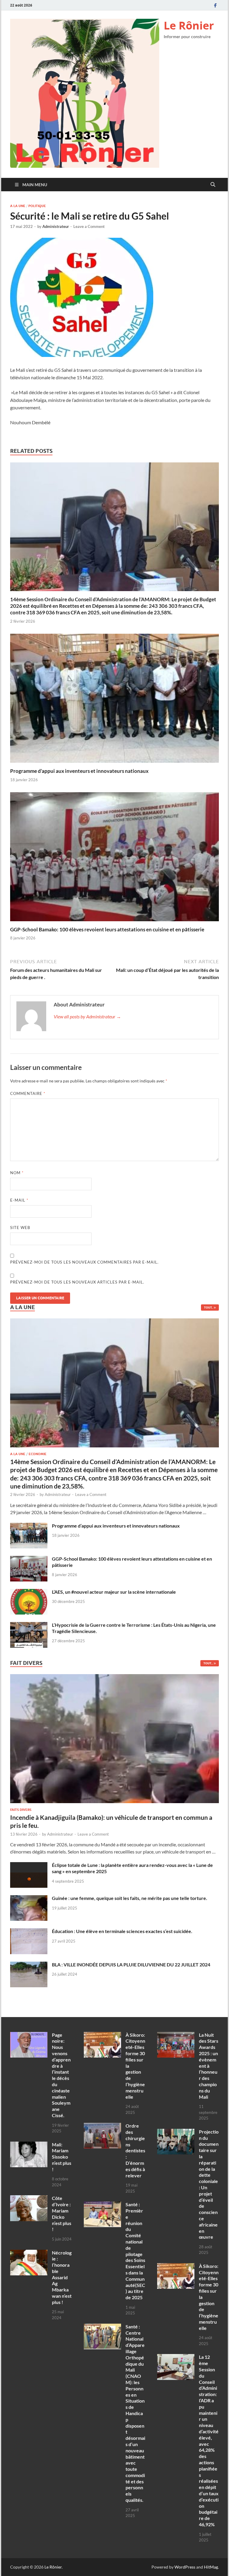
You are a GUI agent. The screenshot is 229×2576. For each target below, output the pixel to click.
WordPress (185, 2567)
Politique (37, 206)
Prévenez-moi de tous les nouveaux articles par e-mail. (77, 1282)
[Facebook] (215, 5)
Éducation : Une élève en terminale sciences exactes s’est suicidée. (122, 1931)
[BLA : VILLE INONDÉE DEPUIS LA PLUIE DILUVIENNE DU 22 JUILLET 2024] (29, 1965)
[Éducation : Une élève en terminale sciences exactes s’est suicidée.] (29, 1932)
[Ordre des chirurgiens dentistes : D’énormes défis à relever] (102, 2126)
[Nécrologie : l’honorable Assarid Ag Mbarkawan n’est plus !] (29, 2253)
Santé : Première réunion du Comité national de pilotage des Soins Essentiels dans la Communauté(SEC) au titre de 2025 (135, 2251)
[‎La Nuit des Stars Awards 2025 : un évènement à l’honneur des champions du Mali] (176, 2035)
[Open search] (213, 185)
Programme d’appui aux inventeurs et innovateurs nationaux (79, 771)
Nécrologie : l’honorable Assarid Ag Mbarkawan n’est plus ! (62, 2277)
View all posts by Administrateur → (87, 1016)
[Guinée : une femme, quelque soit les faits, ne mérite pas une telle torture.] (29, 1899)
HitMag (211, 2567)
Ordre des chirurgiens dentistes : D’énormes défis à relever (135, 2150)
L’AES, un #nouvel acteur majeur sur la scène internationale (114, 1592)
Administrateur (56, 226)
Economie (38, 1454)
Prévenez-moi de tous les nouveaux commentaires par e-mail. (84, 1262)
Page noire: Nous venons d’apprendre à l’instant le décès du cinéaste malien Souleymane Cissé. (61, 2075)
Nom (17, 1173)
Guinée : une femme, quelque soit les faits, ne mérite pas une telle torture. (130, 1898)
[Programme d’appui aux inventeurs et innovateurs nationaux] (114, 700)
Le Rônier (189, 25)
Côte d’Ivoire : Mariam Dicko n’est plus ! (62, 2214)
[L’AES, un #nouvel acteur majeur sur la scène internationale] (29, 1592)
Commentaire (28, 1093)
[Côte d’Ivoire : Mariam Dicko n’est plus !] (29, 2199)
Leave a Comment (89, 226)
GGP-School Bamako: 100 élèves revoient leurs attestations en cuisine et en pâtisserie (107, 929)
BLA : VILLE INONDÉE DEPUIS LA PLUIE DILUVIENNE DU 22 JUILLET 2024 (131, 1964)
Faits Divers (21, 1810)
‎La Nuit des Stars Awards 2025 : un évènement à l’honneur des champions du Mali (209, 2066)
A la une (18, 206)
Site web (20, 1228)
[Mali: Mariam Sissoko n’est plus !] (29, 2145)
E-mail (19, 1200)
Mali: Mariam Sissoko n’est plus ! (62, 2157)
